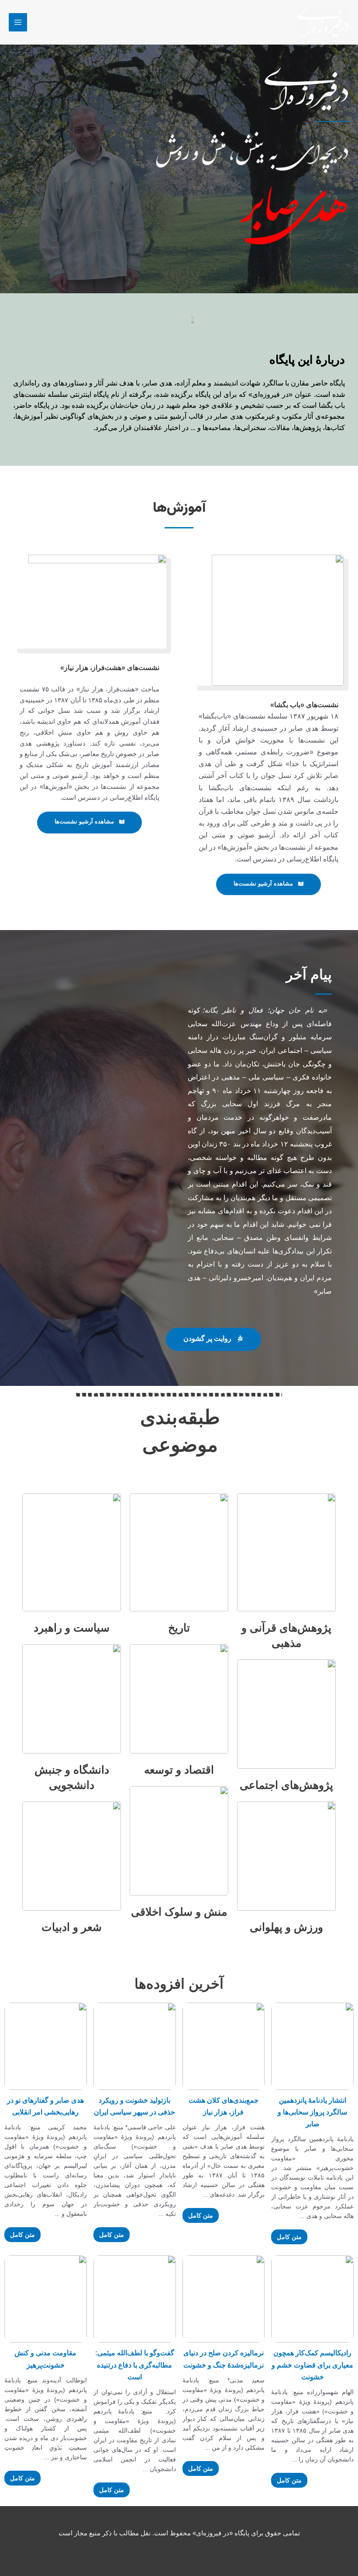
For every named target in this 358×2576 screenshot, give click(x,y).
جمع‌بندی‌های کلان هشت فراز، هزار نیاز (224, 2106)
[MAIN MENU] (18, 22)
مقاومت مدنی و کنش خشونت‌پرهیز (45, 2359)
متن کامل (289, 2237)
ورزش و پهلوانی (286, 1927)
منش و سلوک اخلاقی (179, 1912)
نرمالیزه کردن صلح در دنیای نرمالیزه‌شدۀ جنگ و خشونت (224, 2359)
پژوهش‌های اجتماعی (286, 1785)
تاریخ (179, 1628)
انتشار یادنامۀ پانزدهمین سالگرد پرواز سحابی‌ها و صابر (312, 2112)
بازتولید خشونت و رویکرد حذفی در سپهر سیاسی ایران (134, 2106)
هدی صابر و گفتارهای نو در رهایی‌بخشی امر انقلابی (45, 2106)
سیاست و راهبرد (72, 1628)
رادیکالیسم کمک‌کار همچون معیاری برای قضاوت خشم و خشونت (312, 2365)
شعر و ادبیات (72, 1927)
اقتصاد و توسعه (179, 1770)
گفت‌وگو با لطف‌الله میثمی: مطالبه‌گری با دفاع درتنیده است (135, 2365)
